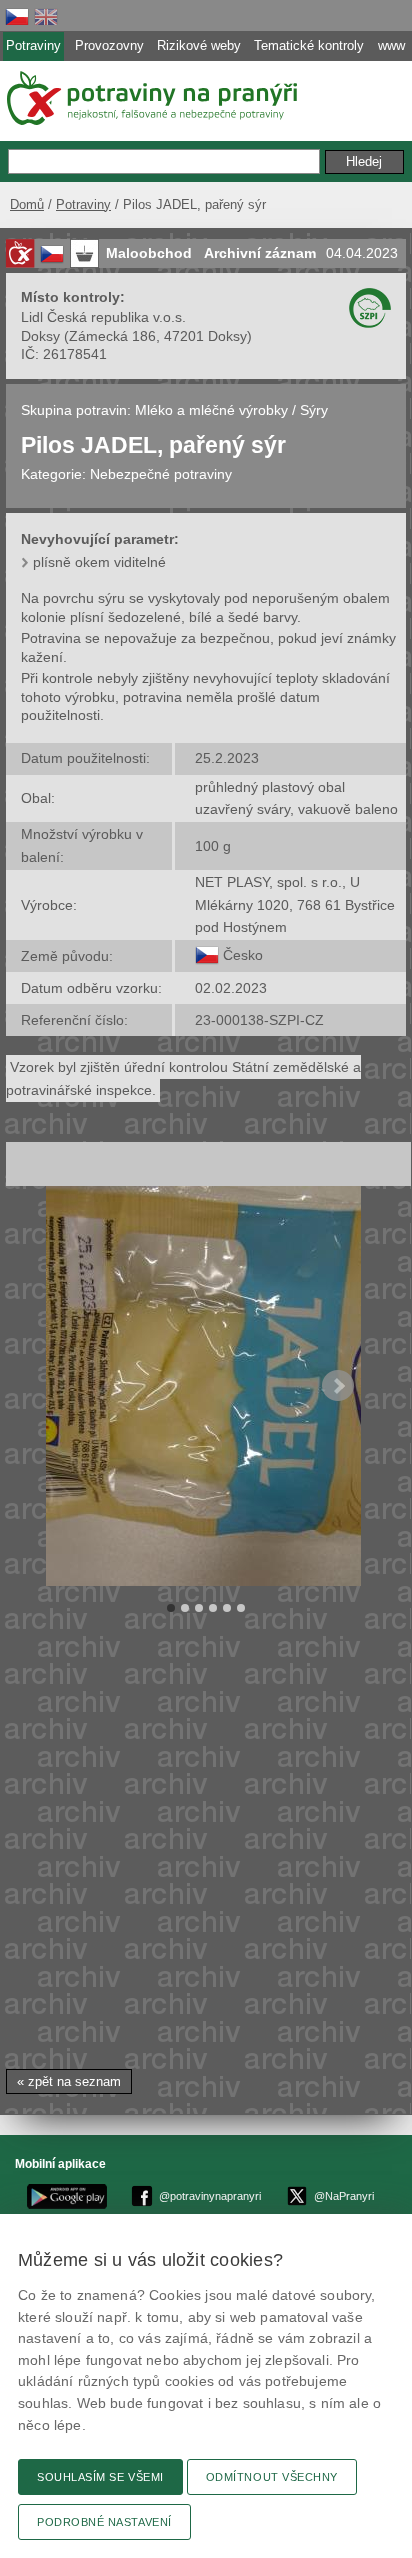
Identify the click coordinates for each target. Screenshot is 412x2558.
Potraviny (83, 204)
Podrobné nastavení (104, 2522)
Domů (27, 204)
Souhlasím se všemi (100, 2477)
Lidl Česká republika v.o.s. (103, 317)
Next (338, 1386)
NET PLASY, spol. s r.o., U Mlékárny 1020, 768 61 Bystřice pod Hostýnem (295, 905)
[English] (46, 16)
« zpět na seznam (69, 2081)
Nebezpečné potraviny (161, 474)
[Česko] (207, 955)
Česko (243, 955)
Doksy (40, 336)
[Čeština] (17, 16)
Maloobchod (149, 253)
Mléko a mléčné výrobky (211, 410)
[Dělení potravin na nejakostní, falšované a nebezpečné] (20, 253)
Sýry (314, 410)
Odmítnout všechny (272, 2477)
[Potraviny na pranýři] (150, 98)
